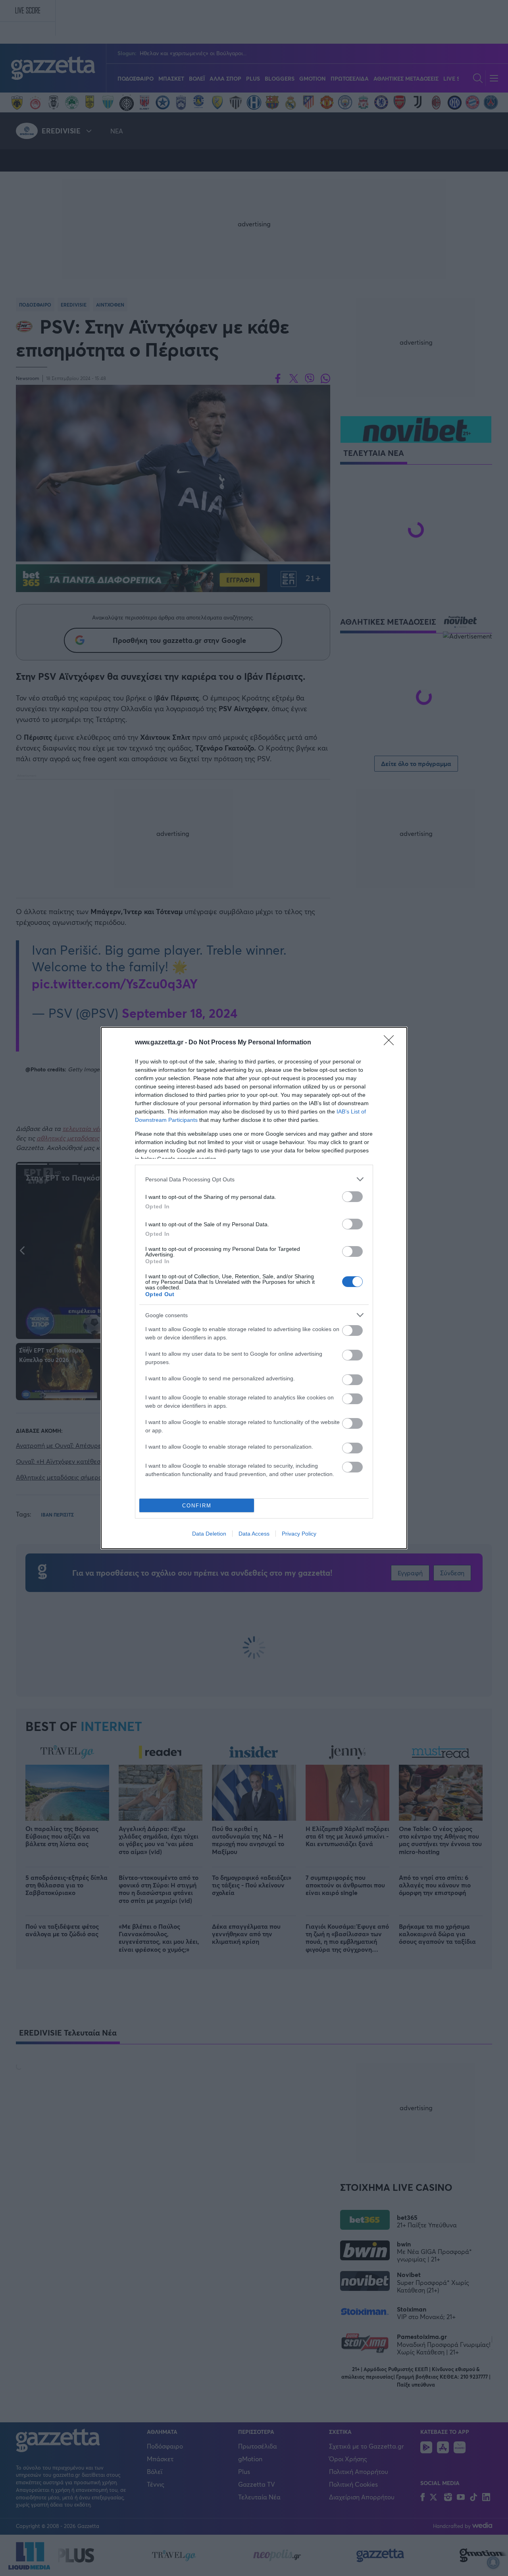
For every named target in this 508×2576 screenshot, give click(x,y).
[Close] (391, 1043)
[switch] (352, 1197)
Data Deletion (209, 1534)
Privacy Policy (299, 1534)
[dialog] (254, 1288)
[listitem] (254, 1179)
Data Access (254, 1534)
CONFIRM (197, 1506)
